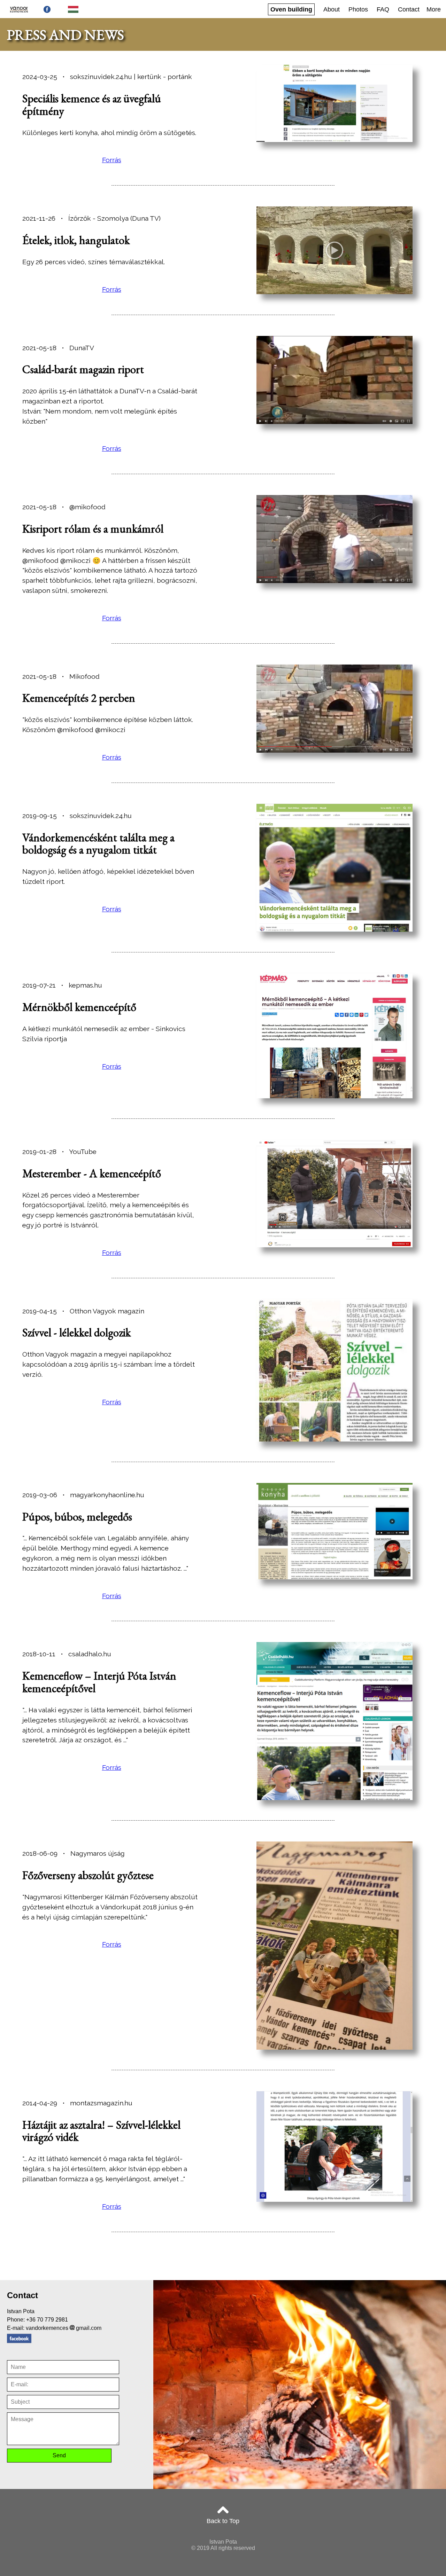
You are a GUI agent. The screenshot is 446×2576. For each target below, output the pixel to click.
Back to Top (223, 2521)
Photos (358, 9)
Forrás (112, 160)
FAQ (383, 9)
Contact (409, 9)
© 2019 (200, 2548)
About (332, 9)
